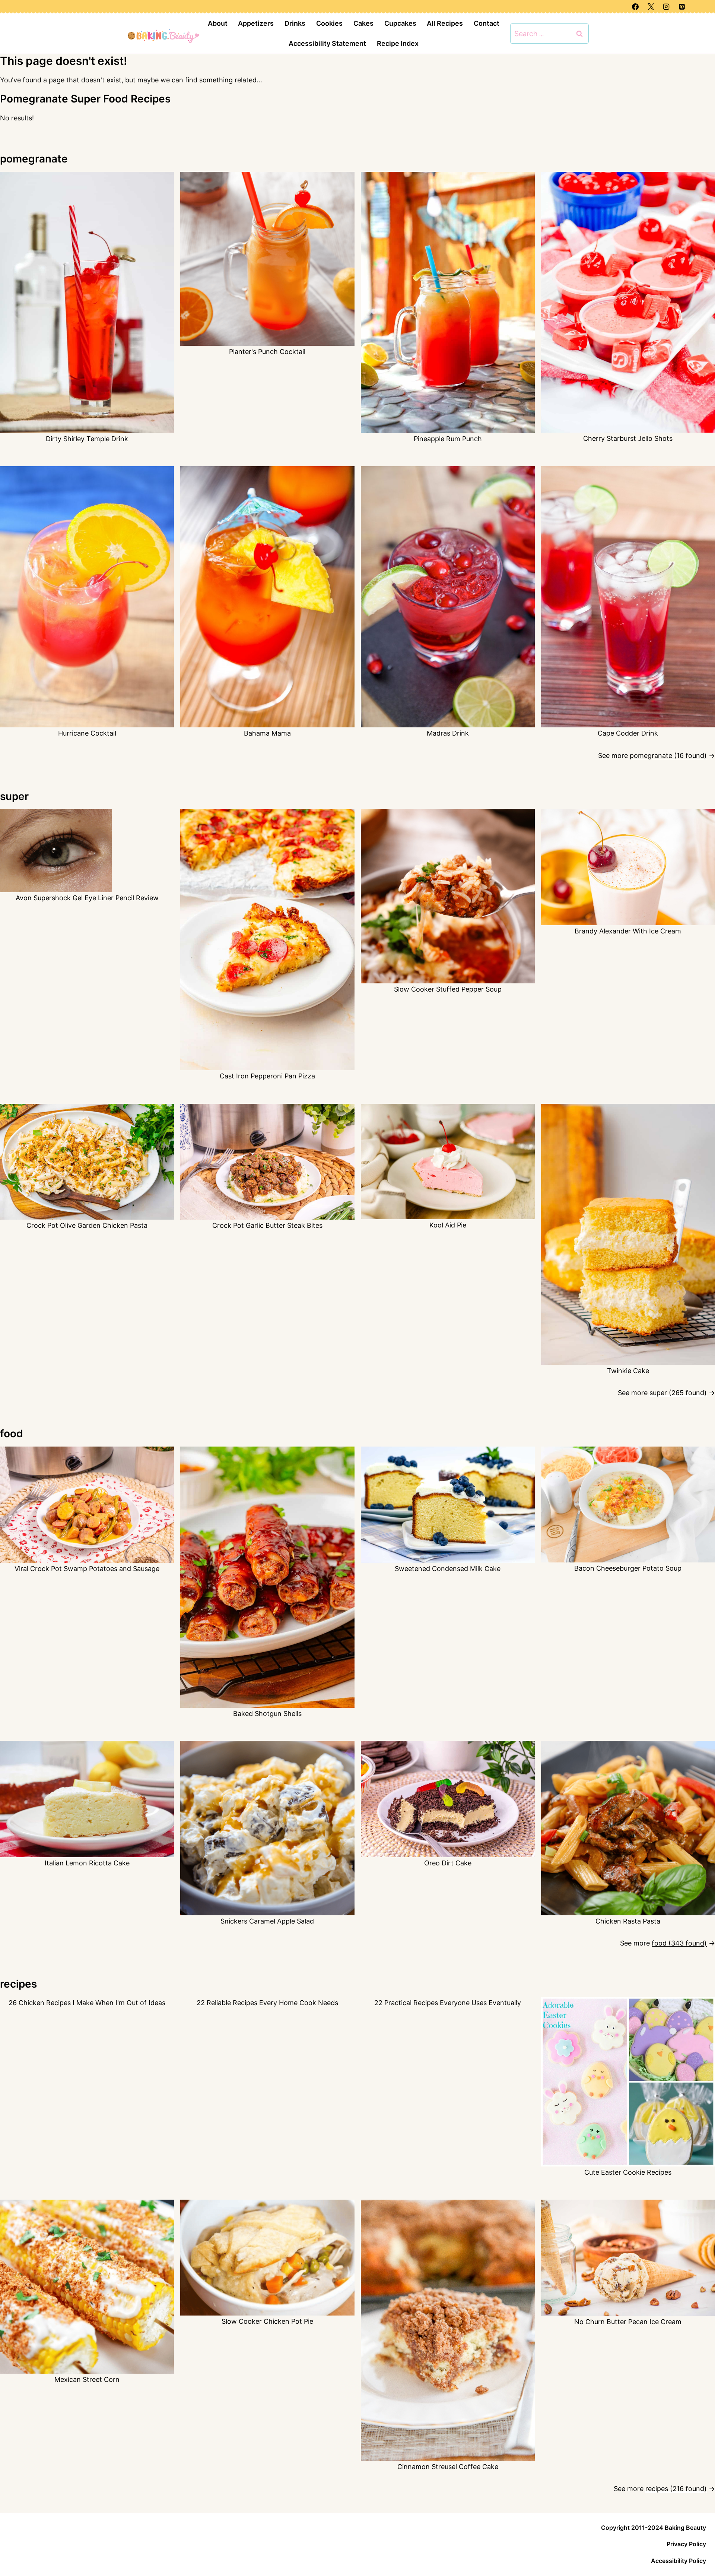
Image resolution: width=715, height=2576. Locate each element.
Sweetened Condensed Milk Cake (448, 1569)
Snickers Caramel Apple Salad (267, 1921)
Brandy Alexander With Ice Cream (628, 931)
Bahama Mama (267, 733)
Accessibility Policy (679, 2561)
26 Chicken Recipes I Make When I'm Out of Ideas (87, 2003)
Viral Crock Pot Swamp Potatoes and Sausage (87, 1569)
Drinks (295, 23)
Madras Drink (448, 733)
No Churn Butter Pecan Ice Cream (628, 2322)
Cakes (363, 23)
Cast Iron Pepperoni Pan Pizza (267, 1076)
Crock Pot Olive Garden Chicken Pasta (87, 1225)
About (218, 23)
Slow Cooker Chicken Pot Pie (267, 2321)
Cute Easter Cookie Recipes (628, 2172)
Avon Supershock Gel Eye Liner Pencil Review (87, 898)
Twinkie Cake (628, 1371)
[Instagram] (666, 7)
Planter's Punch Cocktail (267, 352)
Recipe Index (398, 43)
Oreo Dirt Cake (448, 1863)
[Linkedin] (697, 7)
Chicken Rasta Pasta (628, 1921)
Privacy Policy (686, 2544)
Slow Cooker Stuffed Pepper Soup (448, 989)
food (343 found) (679, 1943)
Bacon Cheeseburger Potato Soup (628, 1568)
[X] (651, 7)
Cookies (329, 23)
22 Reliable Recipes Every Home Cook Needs (267, 2003)
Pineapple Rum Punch (448, 439)
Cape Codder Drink (628, 733)
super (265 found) (678, 1393)
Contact (487, 23)
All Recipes (445, 23)
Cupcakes (400, 23)
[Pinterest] (682, 7)
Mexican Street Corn (87, 2379)
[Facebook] (635, 7)
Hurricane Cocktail (87, 733)
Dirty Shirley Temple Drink (87, 439)
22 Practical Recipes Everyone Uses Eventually (448, 2003)
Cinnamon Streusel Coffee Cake (448, 2467)
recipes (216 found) (676, 2489)
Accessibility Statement (327, 43)
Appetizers (256, 23)
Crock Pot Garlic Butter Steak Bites (267, 1225)
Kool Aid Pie (448, 1225)
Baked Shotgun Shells (267, 1714)
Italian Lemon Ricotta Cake (87, 1863)
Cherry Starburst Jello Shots (628, 438)
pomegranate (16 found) (668, 756)
